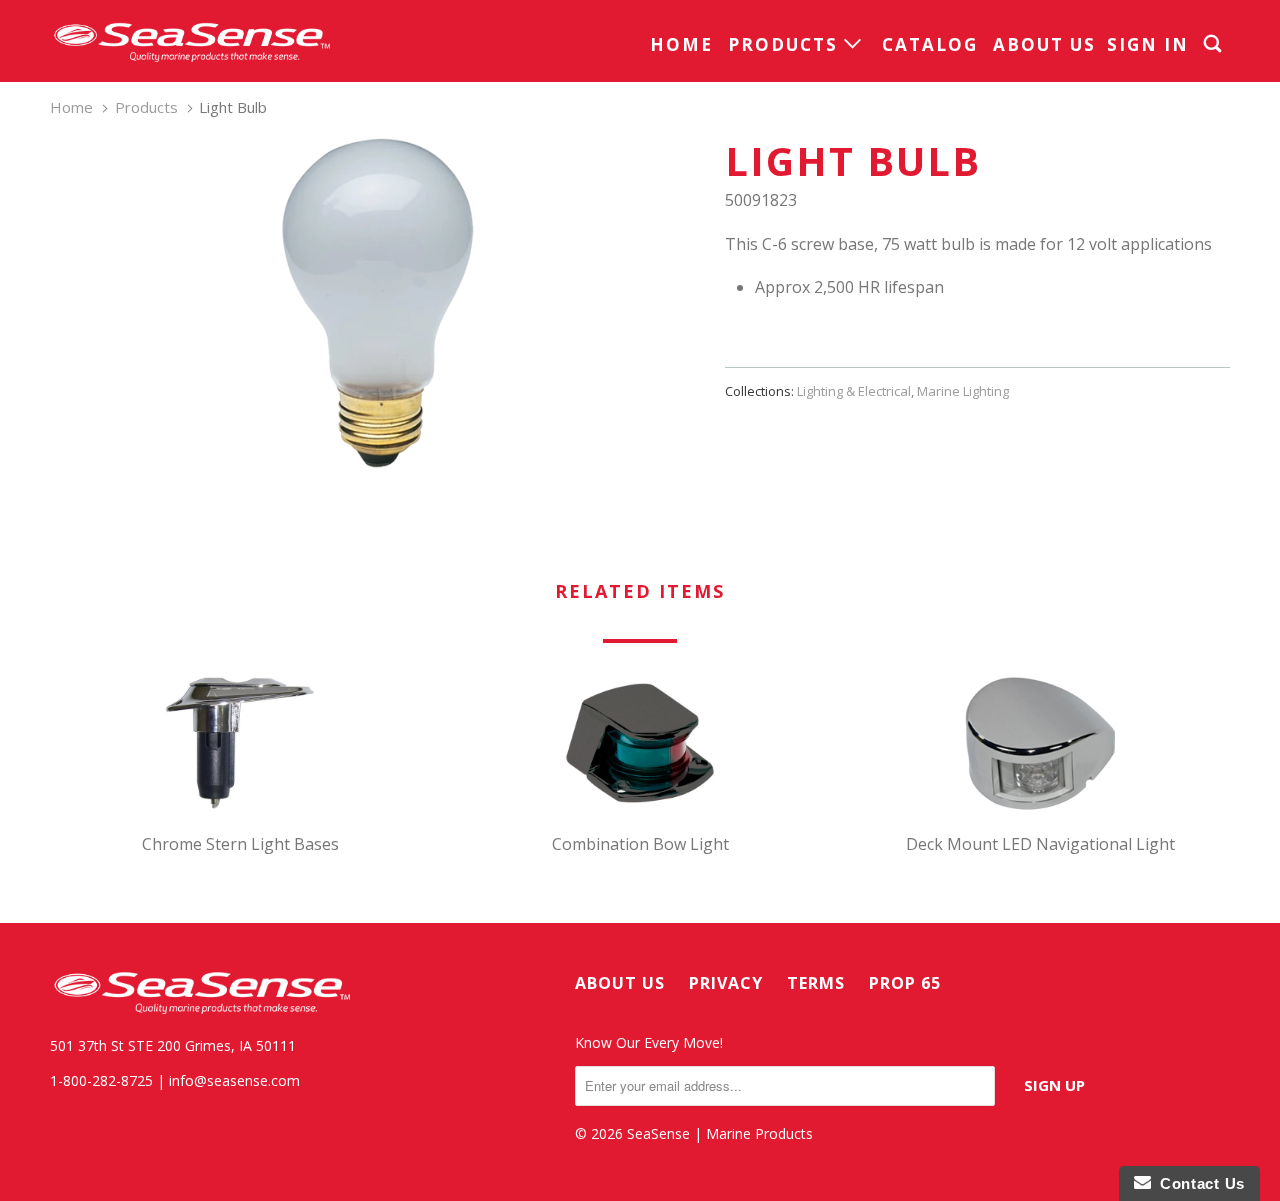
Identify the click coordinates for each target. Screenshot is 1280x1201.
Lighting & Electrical (854, 391)
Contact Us (1198, 1183)
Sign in (1148, 44)
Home (681, 44)
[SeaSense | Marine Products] (190, 41)
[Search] (1215, 44)
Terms (816, 983)
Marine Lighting (963, 391)
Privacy (726, 983)
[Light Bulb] (377, 303)
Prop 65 (905, 983)
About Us (1044, 44)
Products (786, 44)
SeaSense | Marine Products (720, 1133)
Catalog (930, 44)
